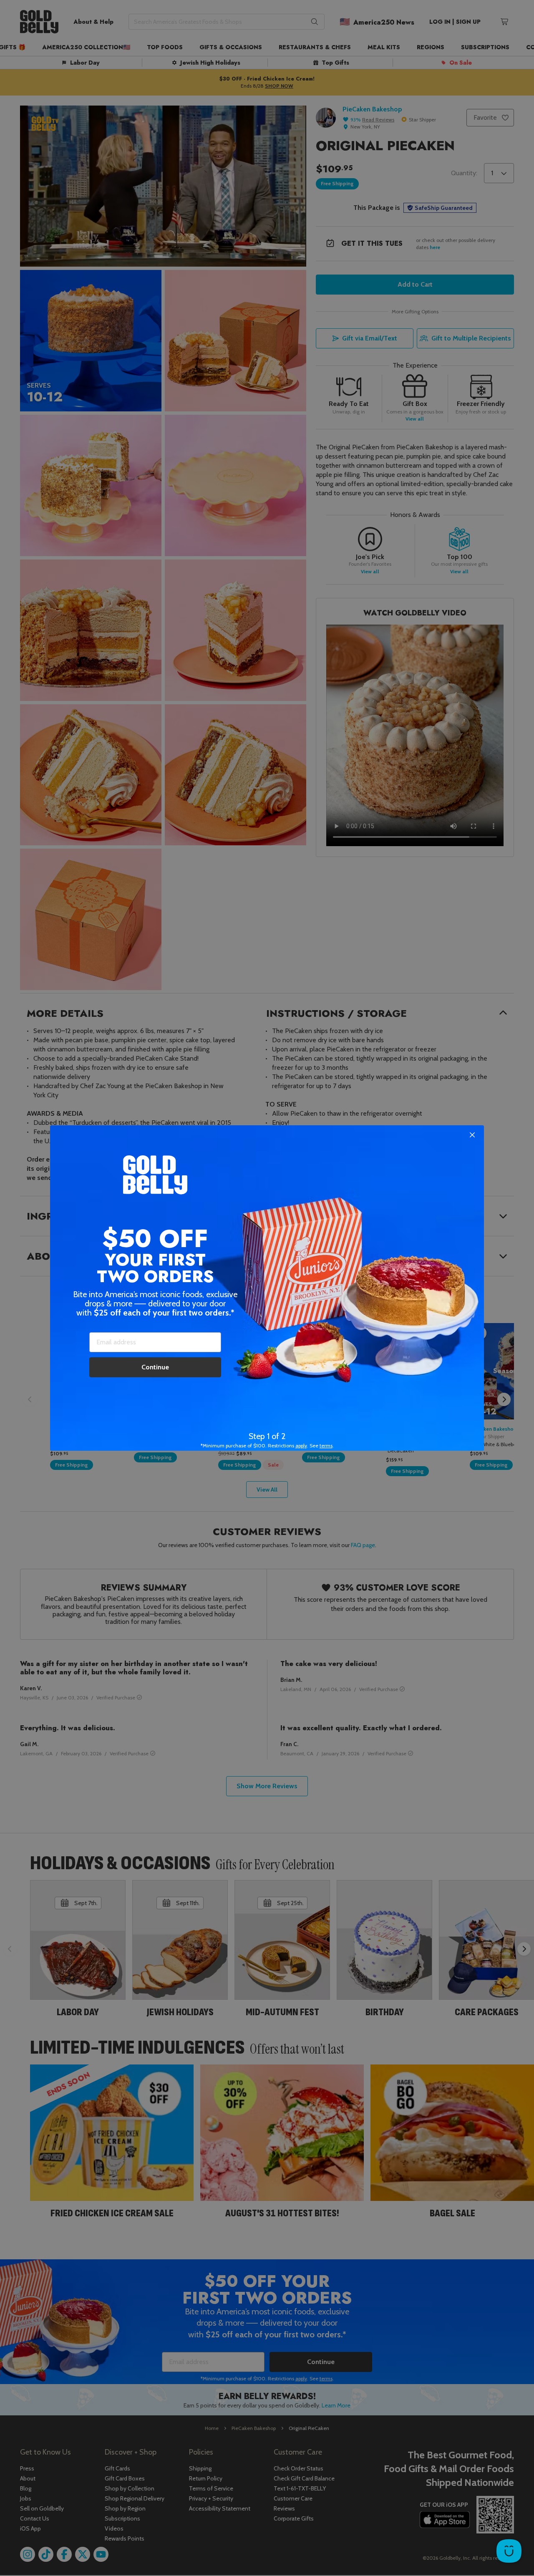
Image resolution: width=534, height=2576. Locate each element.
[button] (267, 1288)
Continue (155, 1367)
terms (326, 1446)
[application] (509, 2551)
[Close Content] (472, 1135)
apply (301, 1446)
